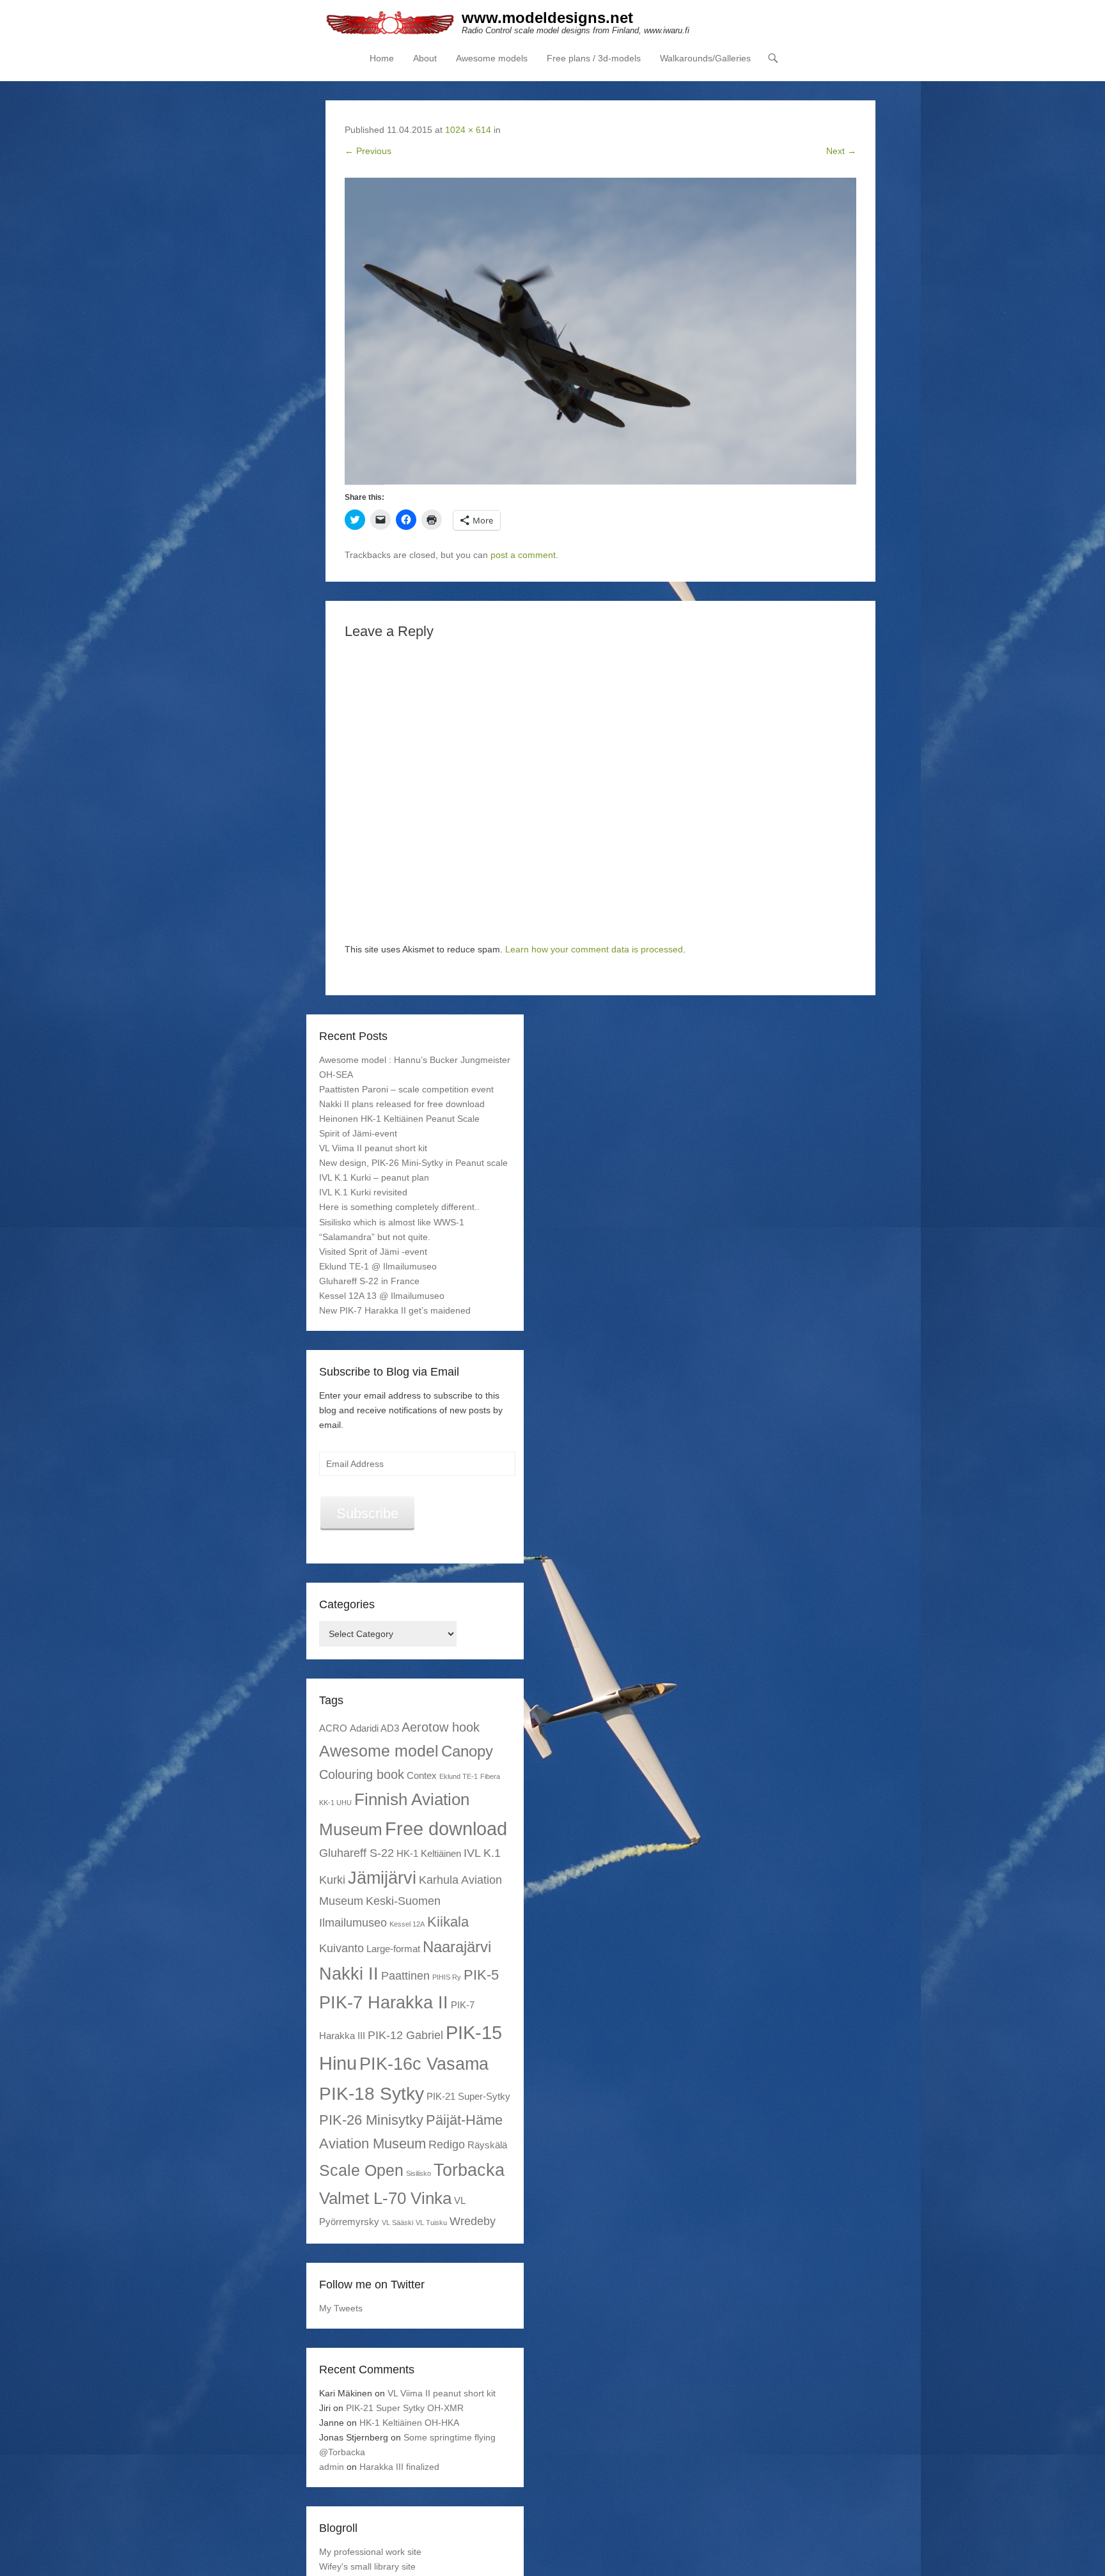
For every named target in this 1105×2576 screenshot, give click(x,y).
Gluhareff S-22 (357, 1853)
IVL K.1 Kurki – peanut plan (374, 1177)
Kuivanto (341, 1948)
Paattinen (405, 1976)
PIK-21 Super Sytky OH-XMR (405, 2408)
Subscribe (367, 1513)
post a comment (523, 555)
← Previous (368, 151)
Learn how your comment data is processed (594, 949)
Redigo (447, 2145)
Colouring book (362, 1774)
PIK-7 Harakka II (384, 2002)
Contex (422, 1775)
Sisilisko (419, 2173)
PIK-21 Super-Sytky (468, 2096)
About (425, 58)
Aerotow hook (441, 1727)
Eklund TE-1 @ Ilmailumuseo (378, 1266)
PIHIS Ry (447, 1977)
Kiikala (448, 1922)
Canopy (467, 1751)
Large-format (393, 1949)
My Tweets (341, 2308)
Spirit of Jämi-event (358, 1133)
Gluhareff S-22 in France (369, 1281)
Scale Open (361, 2170)
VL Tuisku (431, 2223)
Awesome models (492, 58)
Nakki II (349, 1974)
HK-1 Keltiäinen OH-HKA (409, 2423)
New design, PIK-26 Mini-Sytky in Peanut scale (413, 1163)
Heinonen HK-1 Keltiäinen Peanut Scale (399, 1119)
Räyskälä (487, 2145)
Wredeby (473, 2221)
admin (332, 2467)
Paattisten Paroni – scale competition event (406, 1089)
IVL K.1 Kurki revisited (363, 1192)
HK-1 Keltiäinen (429, 1853)
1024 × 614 (468, 130)
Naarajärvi (457, 1947)
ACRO (333, 1728)
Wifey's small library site (367, 2566)
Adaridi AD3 (374, 1728)
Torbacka (469, 2170)
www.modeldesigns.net (547, 18)
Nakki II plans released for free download (402, 1104)
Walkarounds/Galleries (705, 58)
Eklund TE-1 (458, 1776)
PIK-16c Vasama (424, 2064)
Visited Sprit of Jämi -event (373, 1252)
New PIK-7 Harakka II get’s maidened (395, 1310)
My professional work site (370, 2552)
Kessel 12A (407, 1924)
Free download (446, 1828)
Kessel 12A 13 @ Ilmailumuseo (382, 1296)
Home (382, 58)
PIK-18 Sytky (372, 2093)
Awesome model (379, 1751)
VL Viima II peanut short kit (373, 1148)
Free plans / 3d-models (594, 58)
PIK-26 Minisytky (371, 2120)
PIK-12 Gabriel (405, 2035)
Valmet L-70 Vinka (385, 2198)
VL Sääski (397, 2223)
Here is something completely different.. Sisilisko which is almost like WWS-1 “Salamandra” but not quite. (399, 1222)
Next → (841, 151)
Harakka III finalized (399, 2467)
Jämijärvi (382, 1878)
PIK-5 (481, 1975)
